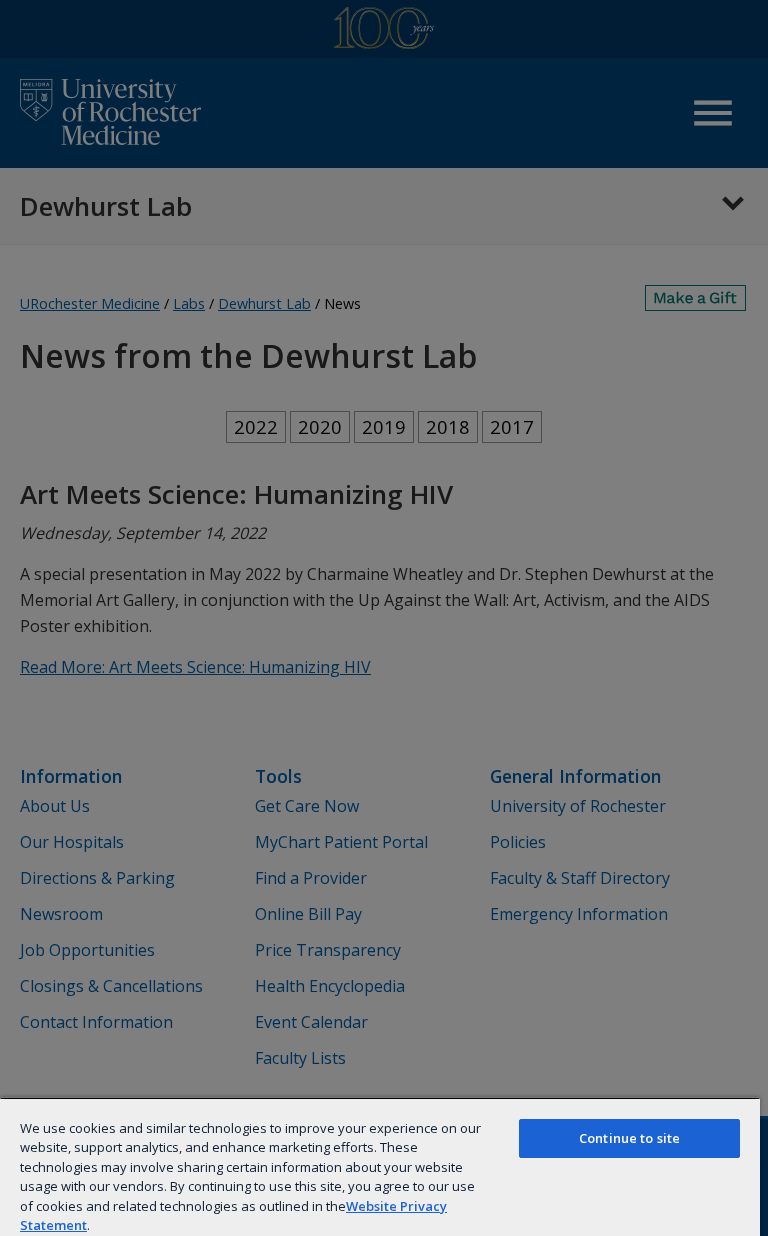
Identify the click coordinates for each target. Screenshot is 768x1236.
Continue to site (629, 1138)
